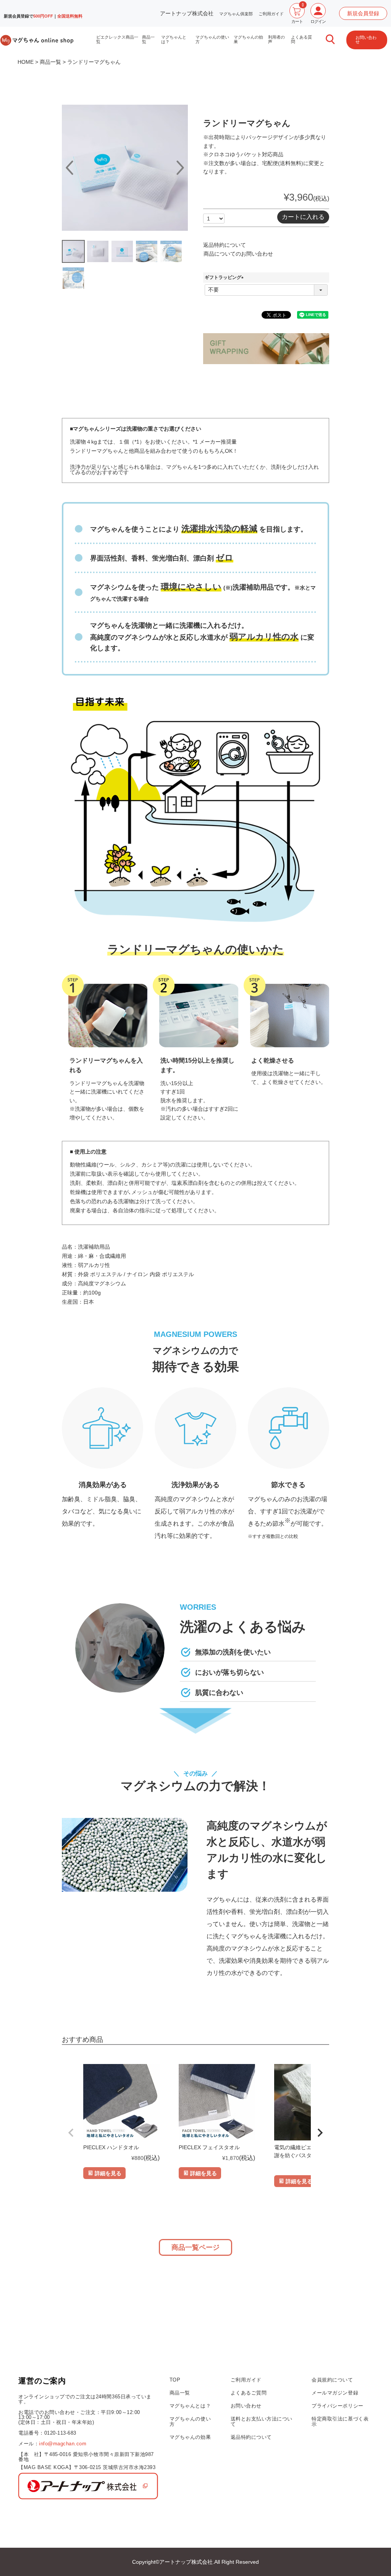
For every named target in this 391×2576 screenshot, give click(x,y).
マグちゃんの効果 (248, 39)
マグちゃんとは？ (174, 39)
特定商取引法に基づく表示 (340, 2421)
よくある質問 (301, 39)
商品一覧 (148, 39)
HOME (26, 62)
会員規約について (332, 2380)
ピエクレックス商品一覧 (117, 39)
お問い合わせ (366, 40)
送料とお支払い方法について (262, 2421)
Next (180, 168)
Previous (70, 168)
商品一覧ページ (195, 2247)
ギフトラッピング (225, 277)
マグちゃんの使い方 (212, 39)
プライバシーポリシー (337, 2406)
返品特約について (225, 245)
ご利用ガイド (271, 14)
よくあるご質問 (249, 2393)
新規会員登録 (363, 13)
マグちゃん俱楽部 (236, 14)
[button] (71, 2133)
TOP (175, 2380)
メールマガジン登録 (335, 2393)
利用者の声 (276, 39)
